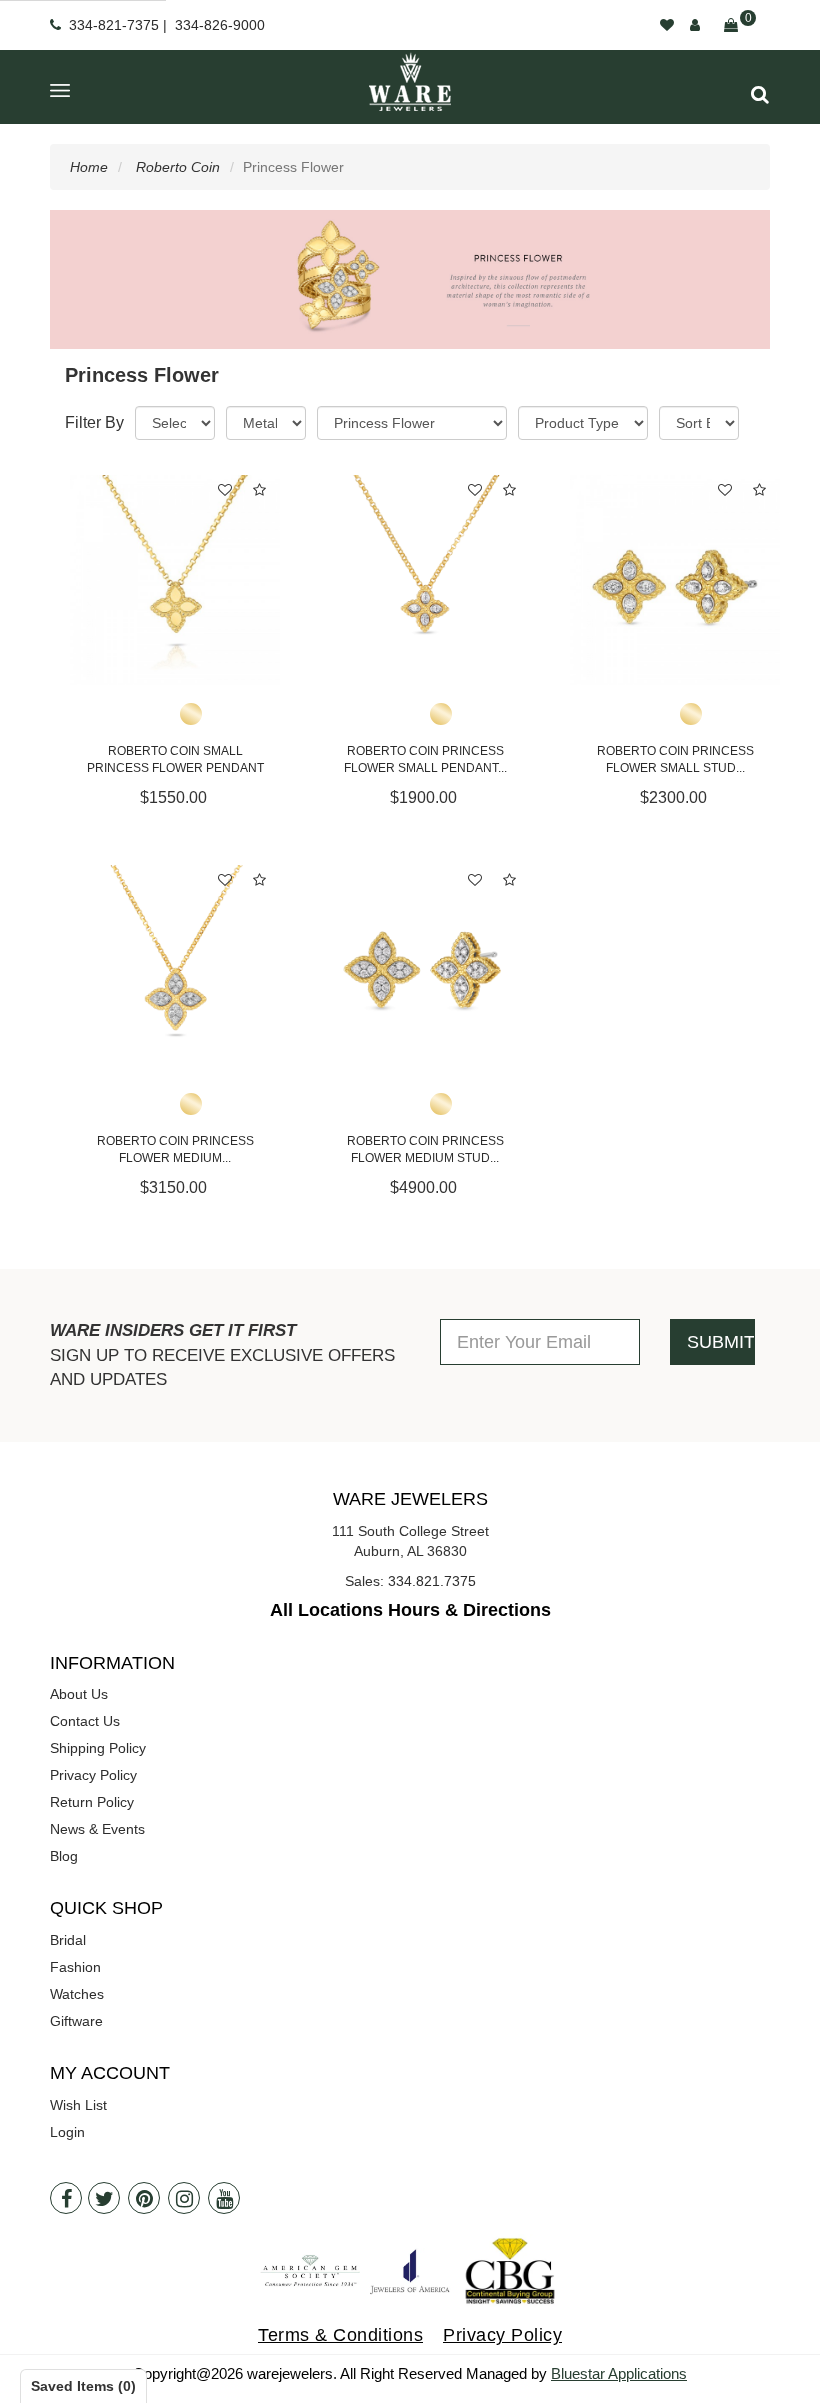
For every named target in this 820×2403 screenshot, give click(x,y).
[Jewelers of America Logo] (410, 2271)
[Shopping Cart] (731, 25)
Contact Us (85, 1721)
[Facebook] (66, 2198)
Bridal (68, 1940)
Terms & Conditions (340, 2335)
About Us (79, 1694)
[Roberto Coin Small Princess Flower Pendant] (175, 580)
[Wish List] (667, 25)
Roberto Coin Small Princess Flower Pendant (175, 759)
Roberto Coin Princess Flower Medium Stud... (425, 1149)
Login (67, 2132)
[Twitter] (104, 2198)
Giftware (76, 2021)
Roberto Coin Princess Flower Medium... (175, 1149)
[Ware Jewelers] (410, 82)
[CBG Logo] (510, 2271)
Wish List (78, 2105)
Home (89, 167)
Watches (77, 1994)
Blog (64, 1856)
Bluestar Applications (619, 2373)
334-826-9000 (220, 25)
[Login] (695, 25)
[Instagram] (184, 2198)
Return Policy (92, 1802)
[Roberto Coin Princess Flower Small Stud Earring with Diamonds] (675, 580)
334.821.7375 (432, 1581)
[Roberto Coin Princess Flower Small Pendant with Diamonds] (425, 580)
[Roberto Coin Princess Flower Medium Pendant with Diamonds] (175, 970)
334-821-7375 (114, 25)
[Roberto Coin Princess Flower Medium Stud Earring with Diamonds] (425, 970)
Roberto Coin (178, 167)
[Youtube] (224, 2198)
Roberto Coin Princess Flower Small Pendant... (425, 759)
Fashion (75, 1967)
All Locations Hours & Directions (410, 1610)
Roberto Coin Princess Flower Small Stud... (675, 759)
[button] (760, 94)
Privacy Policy (93, 1775)
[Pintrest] (144, 2198)
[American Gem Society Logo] (310, 2271)
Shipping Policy (98, 1748)
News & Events (97, 1829)
